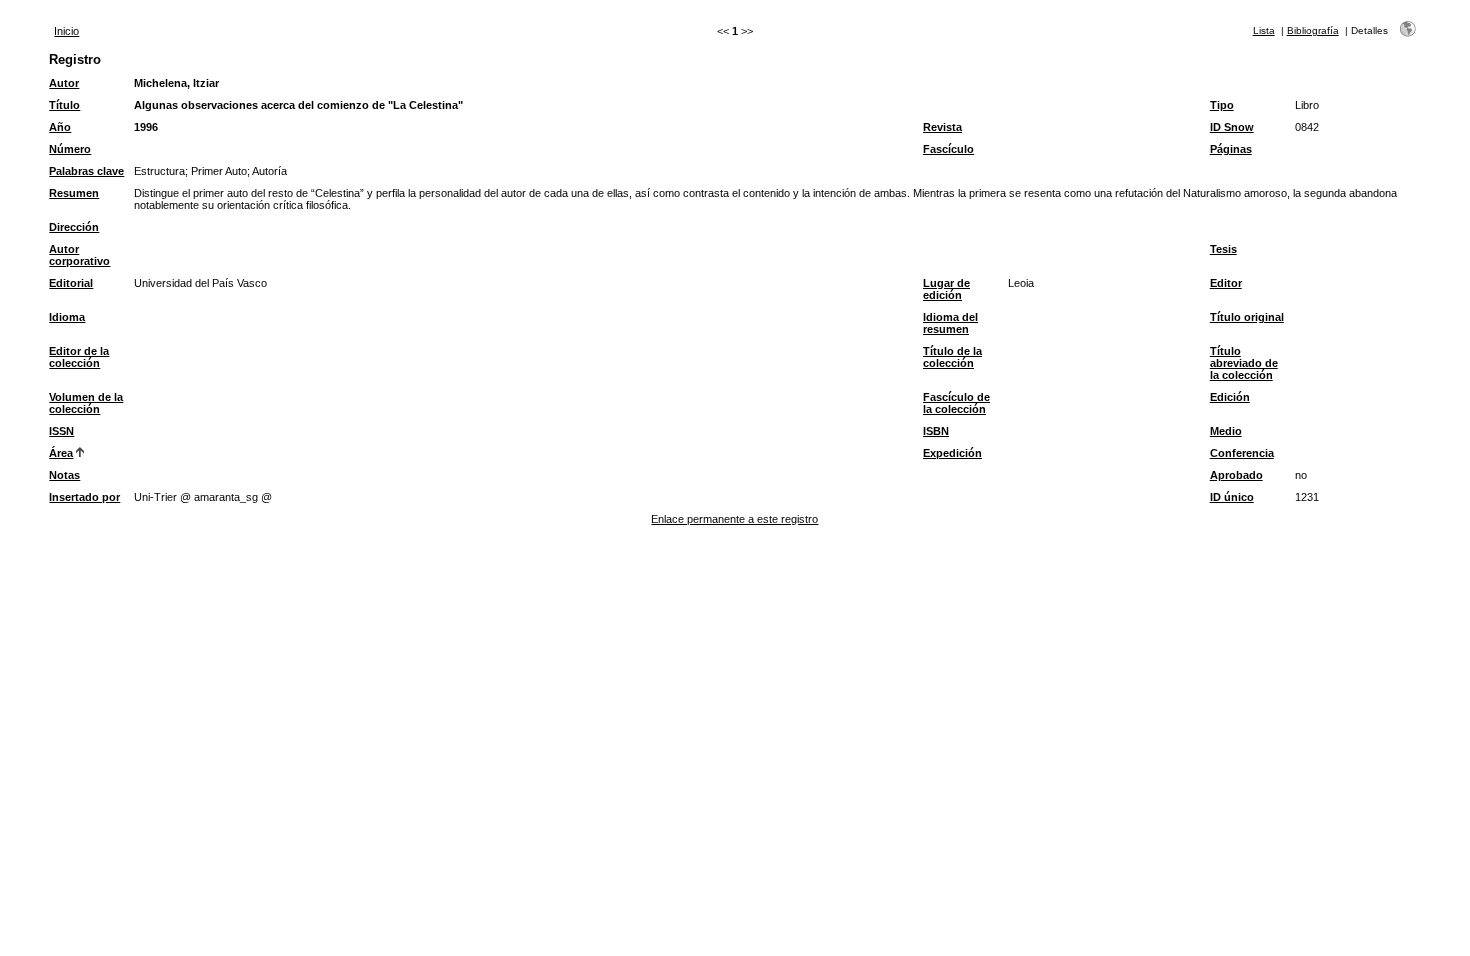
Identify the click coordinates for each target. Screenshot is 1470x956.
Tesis (1223, 249)
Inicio (66, 31)
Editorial (71, 283)
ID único (1232, 497)
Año (60, 127)
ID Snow (1232, 127)
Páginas (1231, 149)
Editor (1226, 283)
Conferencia (1242, 453)
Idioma (67, 317)
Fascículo (948, 149)
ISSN (61, 431)
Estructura (159, 171)
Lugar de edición (946, 289)
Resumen (74, 193)
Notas (64, 475)
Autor (64, 83)
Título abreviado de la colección (1244, 363)
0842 (1307, 127)
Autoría (269, 171)
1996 (146, 127)
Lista (1264, 30)
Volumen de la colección (86, 403)
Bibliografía (1313, 30)
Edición (1230, 397)
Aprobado (1236, 475)
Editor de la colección (79, 357)
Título (64, 105)
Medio (1226, 431)
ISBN (936, 431)
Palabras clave (86, 171)
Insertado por (84, 497)
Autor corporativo (79, 255)
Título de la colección (952, 357)
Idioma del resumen (950, 323)
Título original (1247, 317)
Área (61, 453)
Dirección (74, 227)
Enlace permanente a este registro (734, 519)
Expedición (952, 453)
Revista (942, 127)
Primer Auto (219, 171)
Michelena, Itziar (176, 83)
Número (70, 149)
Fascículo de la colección (956, 403)
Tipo (1222, 105)
